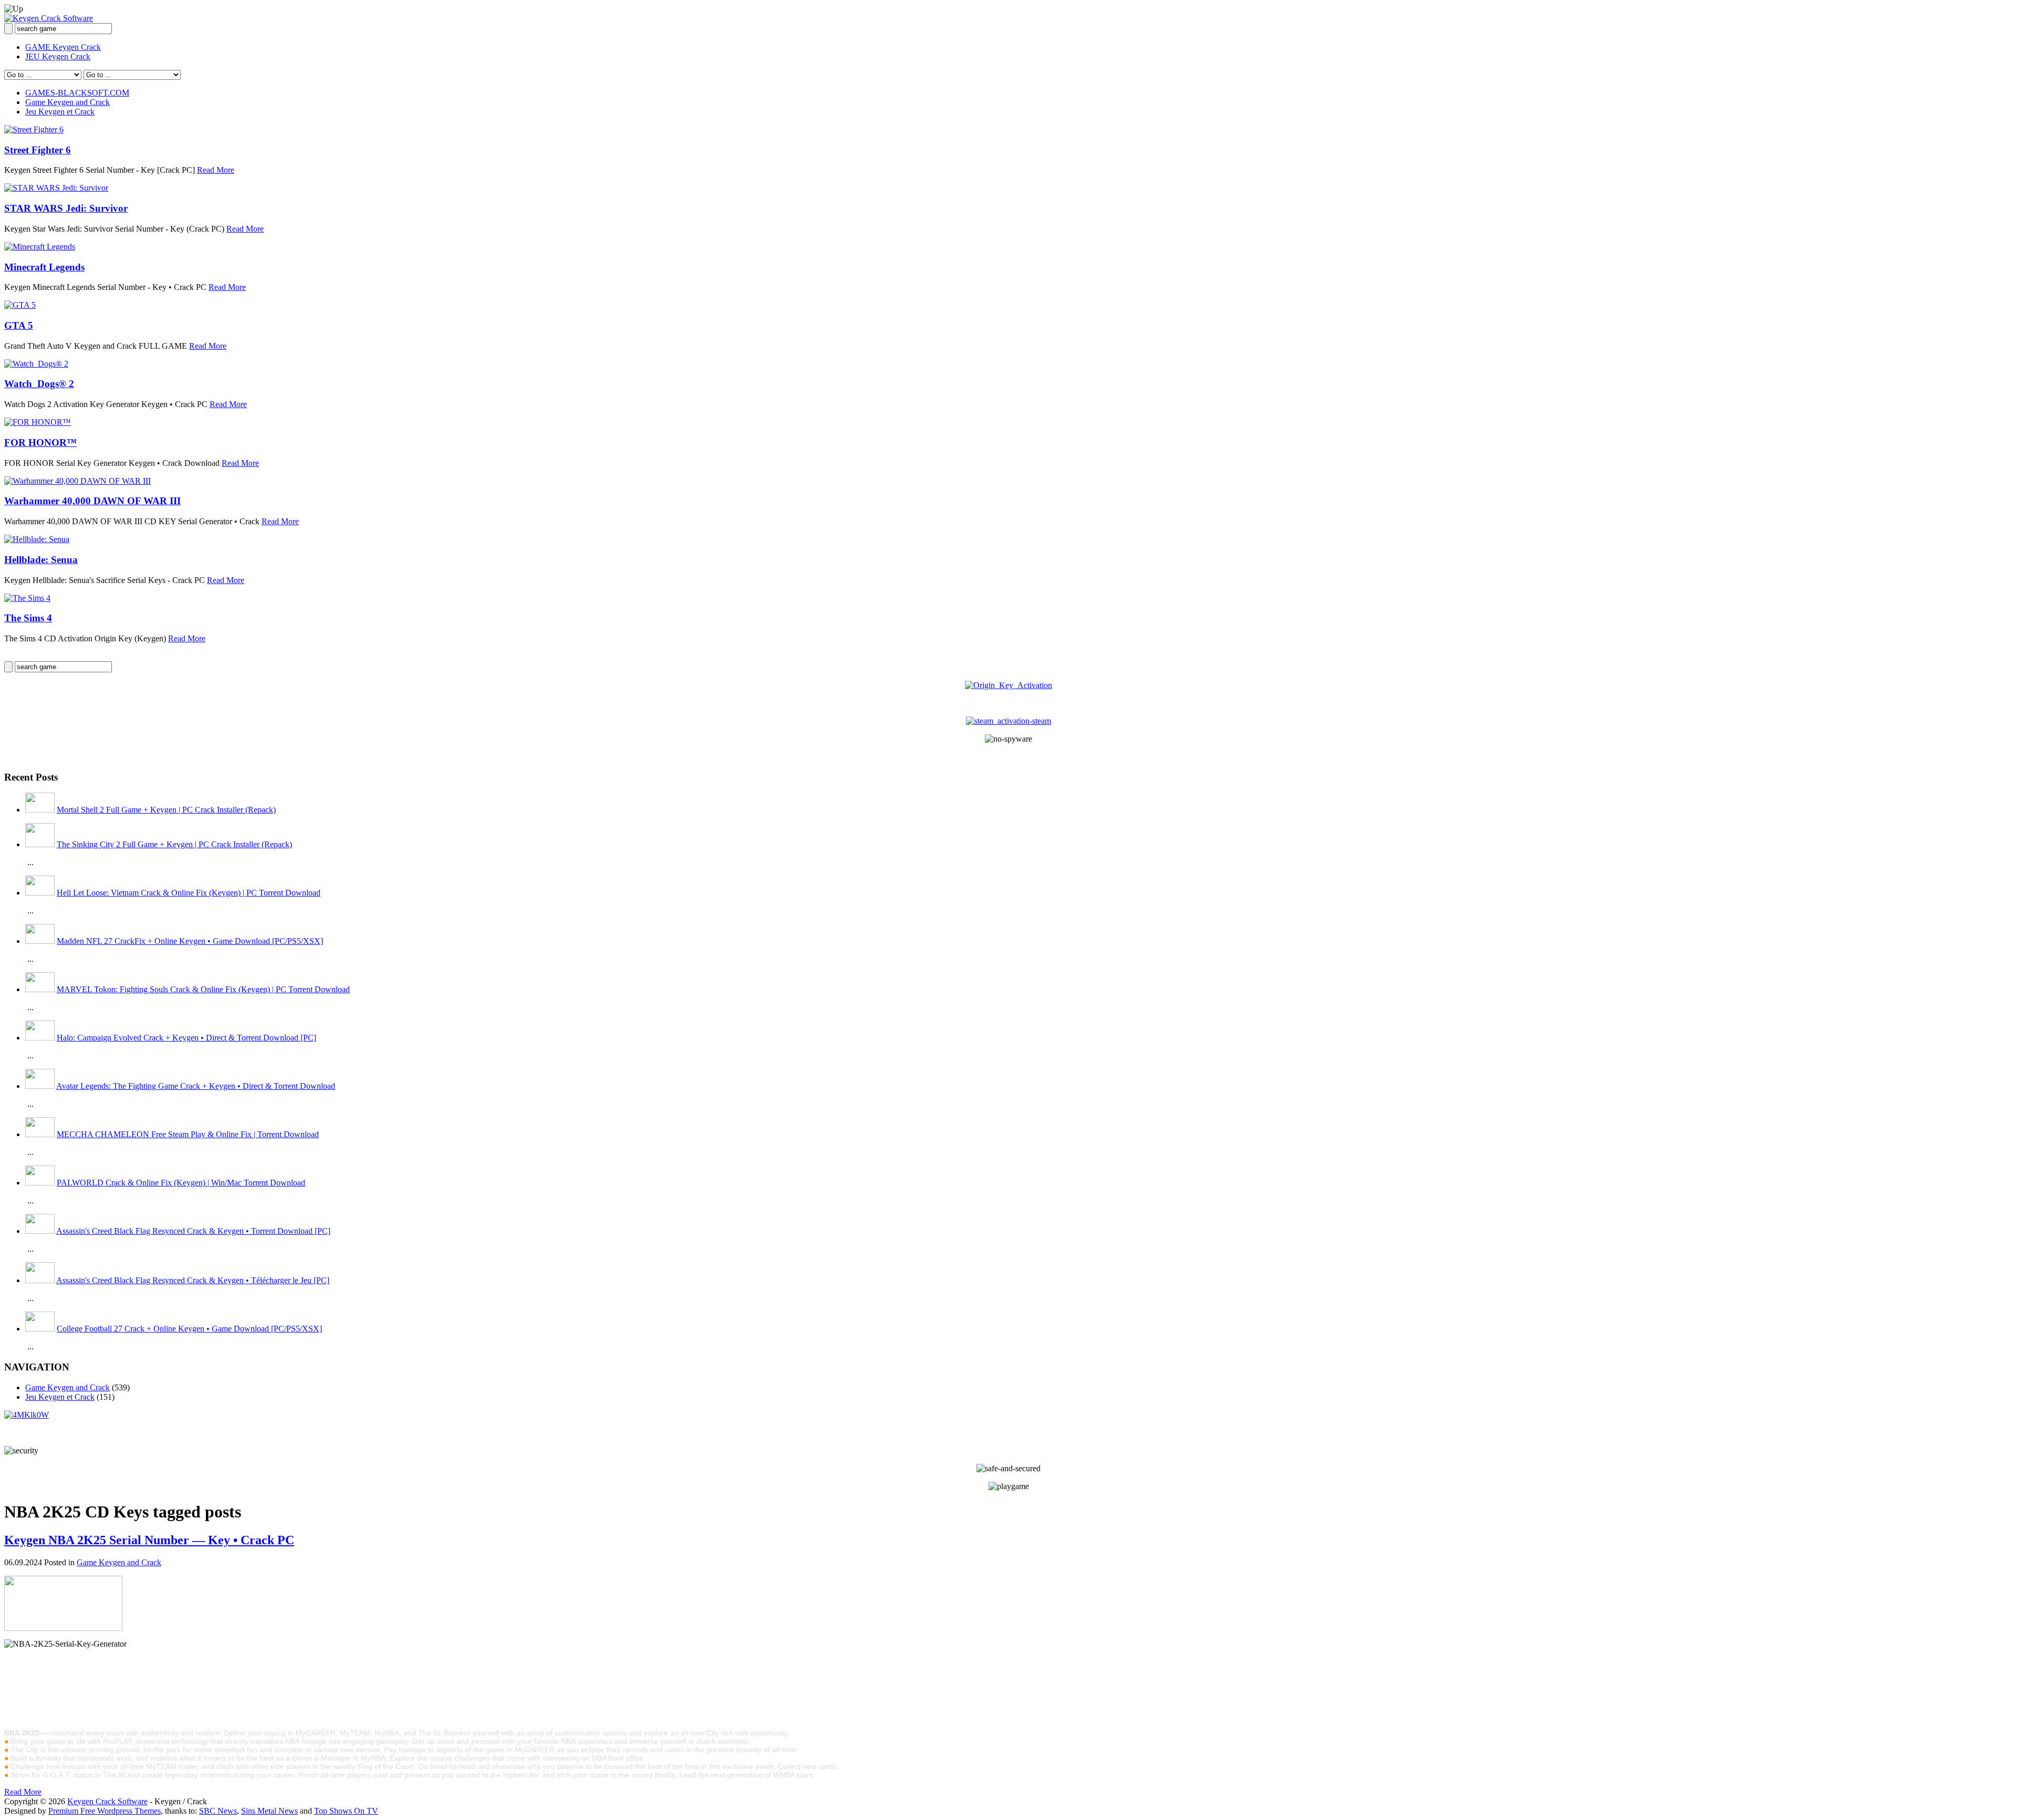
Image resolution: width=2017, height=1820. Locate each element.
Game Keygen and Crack (67, 102)
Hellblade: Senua (41, 560)
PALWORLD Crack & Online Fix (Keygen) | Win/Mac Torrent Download (181, 1183)
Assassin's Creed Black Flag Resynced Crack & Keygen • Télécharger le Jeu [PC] (193, 1280)
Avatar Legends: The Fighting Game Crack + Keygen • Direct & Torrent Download (196, 1086)
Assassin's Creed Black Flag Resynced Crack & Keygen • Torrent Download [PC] (193, 1231)
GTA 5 (19, 325)
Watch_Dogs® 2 (39, 384)
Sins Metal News (269, 1811)
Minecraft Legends (44, 267)
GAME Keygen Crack (63, 47)
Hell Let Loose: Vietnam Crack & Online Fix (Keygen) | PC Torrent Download (189, 893)
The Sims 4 (28, 618)
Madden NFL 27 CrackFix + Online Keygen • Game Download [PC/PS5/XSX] (190, 941)
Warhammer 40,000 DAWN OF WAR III (92, 501)
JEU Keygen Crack (58, 56)
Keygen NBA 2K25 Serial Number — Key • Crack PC (149, 1540)
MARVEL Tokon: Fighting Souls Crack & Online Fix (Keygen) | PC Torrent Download (203, 989)
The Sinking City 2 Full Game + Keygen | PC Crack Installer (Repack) (174, 844)
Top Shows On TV (346, 1811)
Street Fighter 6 (38, 150)
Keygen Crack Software (107, 1801)
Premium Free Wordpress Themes (105, 1811)
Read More (216, 170)
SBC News (218, 1811)
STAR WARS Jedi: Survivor (66, 208)
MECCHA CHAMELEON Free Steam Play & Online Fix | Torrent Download (188, 1134)
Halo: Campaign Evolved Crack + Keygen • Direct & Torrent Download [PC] (186, 1038)
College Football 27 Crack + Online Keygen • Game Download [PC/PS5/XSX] (189, 1329)
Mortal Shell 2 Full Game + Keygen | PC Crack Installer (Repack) (166, 810)
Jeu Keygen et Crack (60, 112)
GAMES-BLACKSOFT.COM (77, 93)
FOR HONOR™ (40, 443)
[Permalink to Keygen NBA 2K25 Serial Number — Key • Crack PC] (63, 1628)
